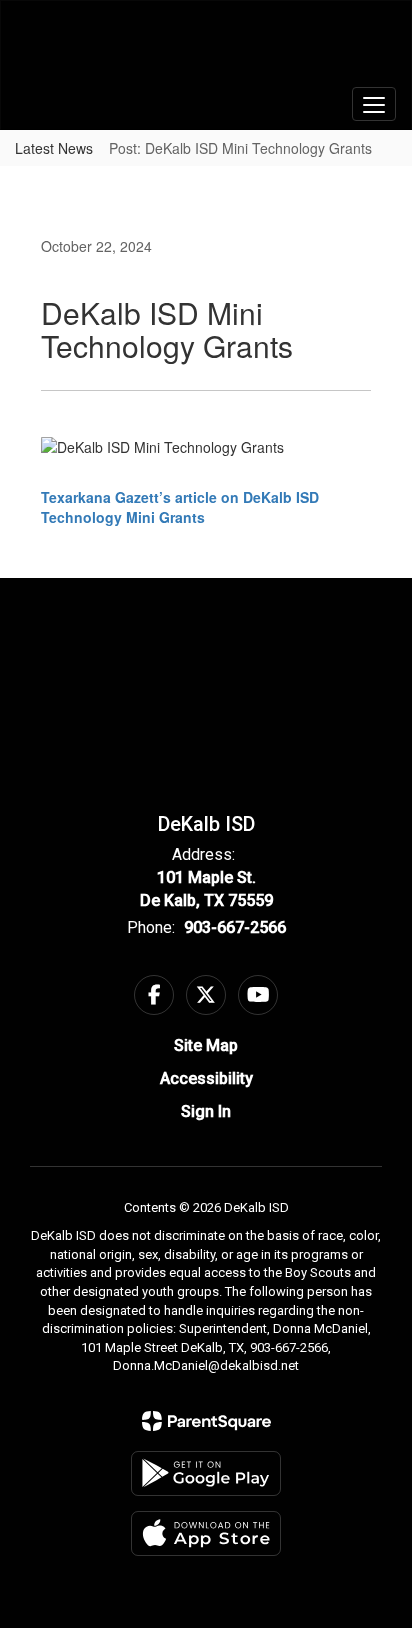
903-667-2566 (235, 927)
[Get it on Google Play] (206, 1473)
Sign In (206, 1111)
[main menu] (374, 104)
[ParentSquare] (206, 1421)
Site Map (206, 1045)
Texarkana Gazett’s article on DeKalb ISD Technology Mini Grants (180, 507)
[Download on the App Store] (206, 1533)
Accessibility (206, 1078)
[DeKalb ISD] (206, 50)
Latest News (54, 148)
